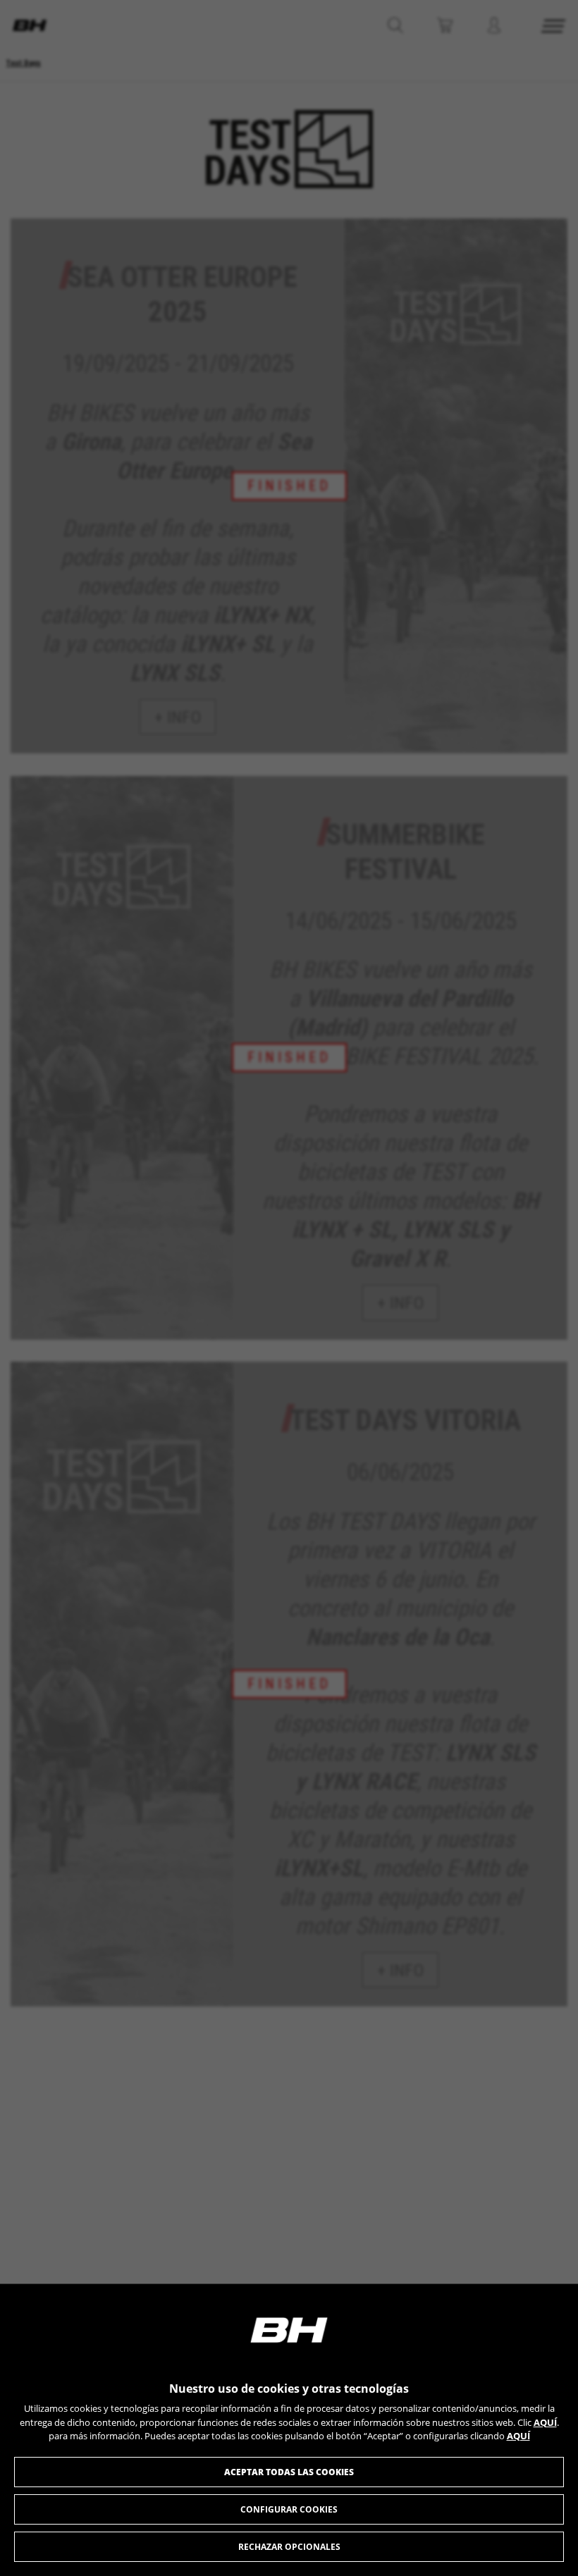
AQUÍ (545, 2422)
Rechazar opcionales (289, 2547)
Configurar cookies (289, 2509)
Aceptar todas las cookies (289, 2472)
